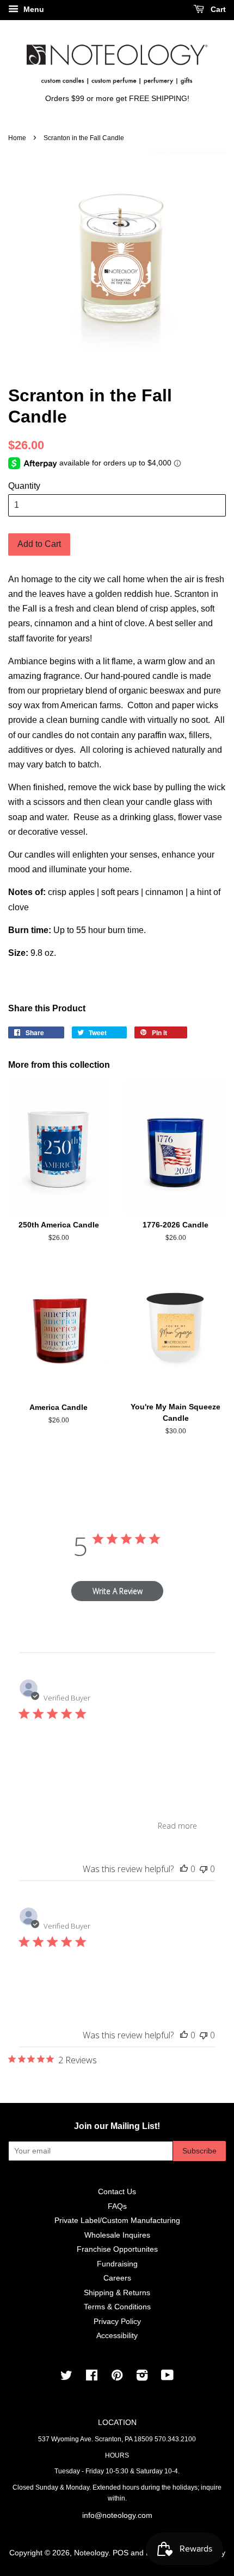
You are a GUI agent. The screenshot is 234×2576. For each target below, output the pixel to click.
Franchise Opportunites (117, 2249)
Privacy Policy (117, 2322)
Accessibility (117, 2336)
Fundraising (117, 2264)
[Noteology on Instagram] (142, 2377)
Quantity (24, 486)
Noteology (91, 2553)
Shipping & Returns (117, 2293)
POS (121, 2553)
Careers (117, 2278)
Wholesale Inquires (117, 2235)
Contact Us (117, 2192)
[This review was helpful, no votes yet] (184, 1869)
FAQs (117, 2206)
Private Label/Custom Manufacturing (117, 2221)
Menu (33, 9)
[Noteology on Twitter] (66, 2377)
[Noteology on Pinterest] (117, 2377)
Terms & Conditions (117, 2307)
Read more (177, 1826)
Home (17, 138)
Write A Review (118, 1591)
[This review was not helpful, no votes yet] (204, 1869)
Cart (217, 9)
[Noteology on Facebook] (92, 2377)
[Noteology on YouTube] (167, 2377)
